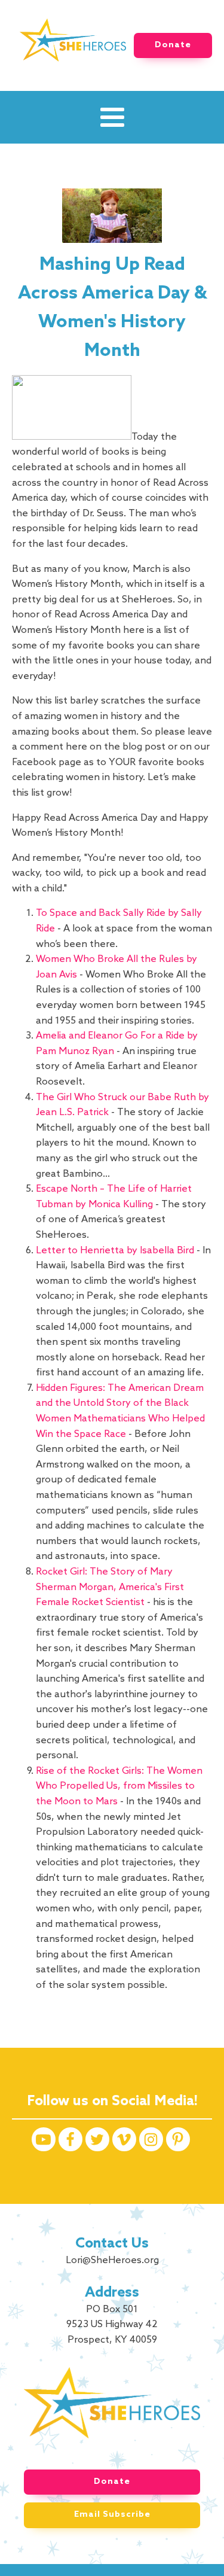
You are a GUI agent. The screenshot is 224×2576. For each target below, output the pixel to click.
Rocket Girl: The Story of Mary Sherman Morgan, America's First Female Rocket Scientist (110, 1587)
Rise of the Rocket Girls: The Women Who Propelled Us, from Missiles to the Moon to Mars (119, 1786)
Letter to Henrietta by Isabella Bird (115, 1251)
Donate (173, 45)
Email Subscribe (112, 2515)
